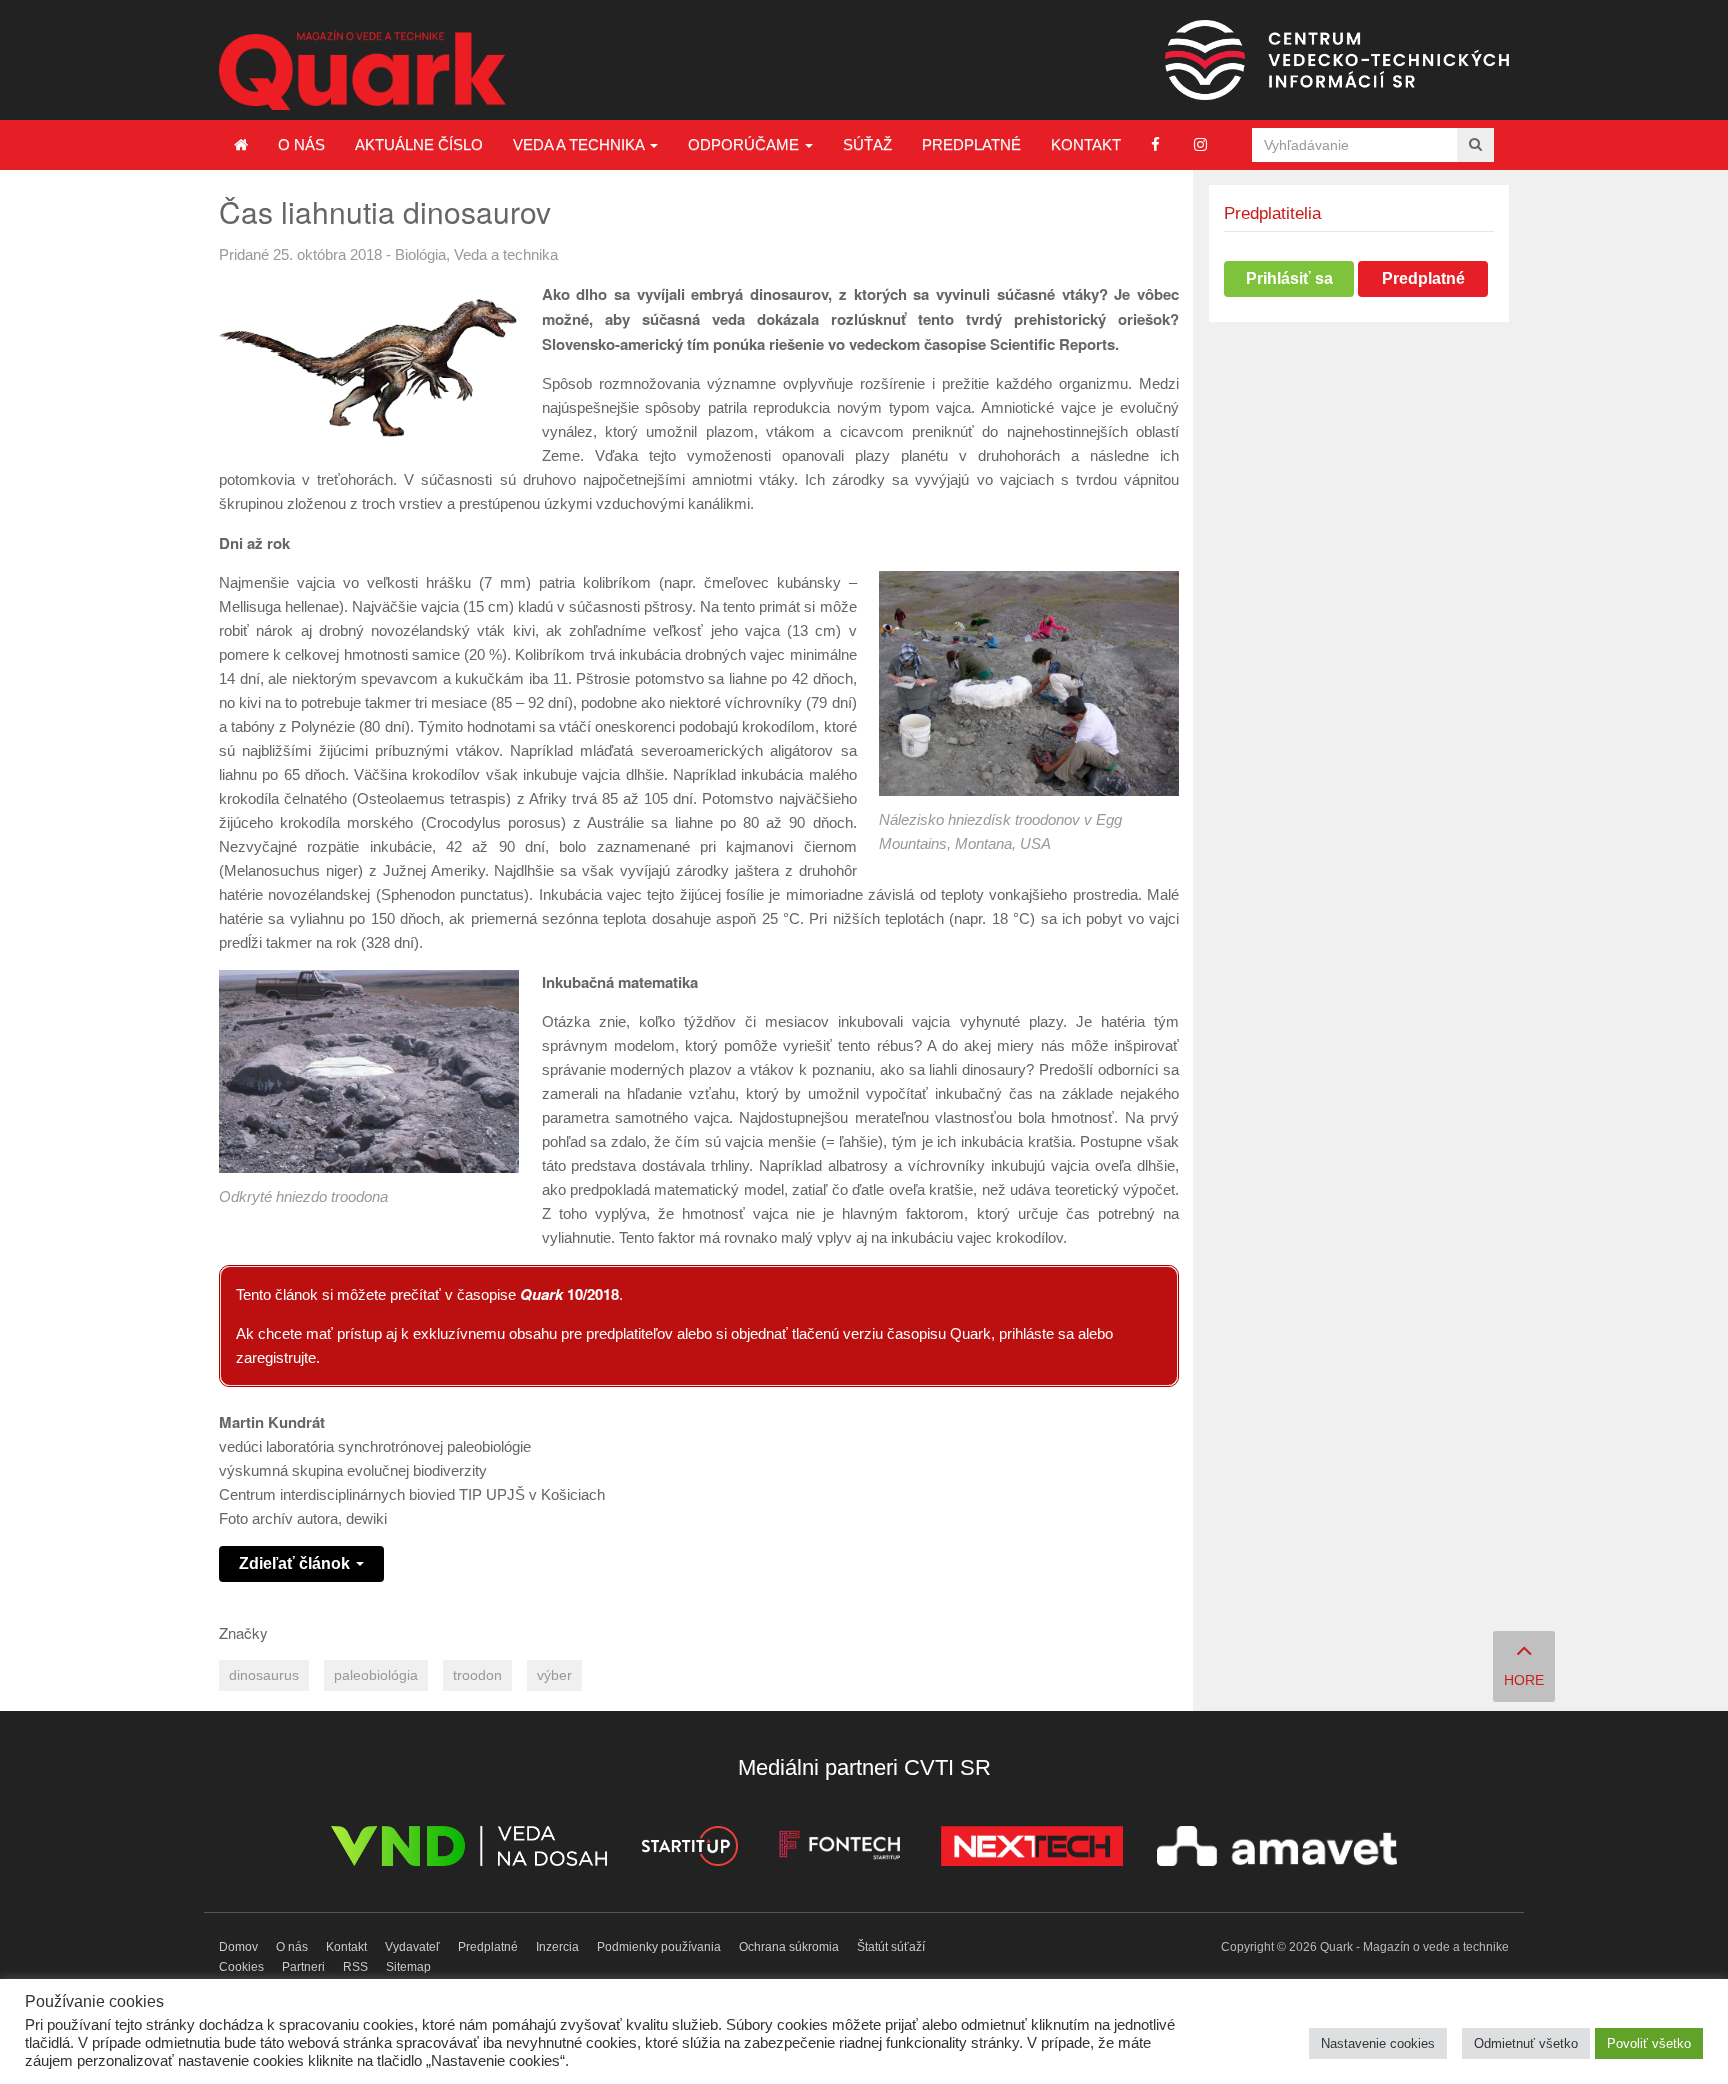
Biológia (420, 254)
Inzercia (557, 1947)
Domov (238, 1947)
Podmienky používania (659, 1947)
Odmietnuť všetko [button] (1526, 2043)
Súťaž (867, 144)
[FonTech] (839, 1849)
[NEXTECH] (1032, 1849)
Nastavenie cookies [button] (1378, 2043)
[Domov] (241, 145)
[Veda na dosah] (469, 1849)
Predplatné (971, 144)
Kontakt (1086, 144)
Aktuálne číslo (419, 144)
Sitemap (408, 1967)
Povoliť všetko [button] (1649, 2043)
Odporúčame (745, 144)
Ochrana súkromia (789, 1947)
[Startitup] (689, 1849)
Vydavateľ (412, 1947)
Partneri (303, 1967)
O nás (301, 144)
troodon (477, 1675)
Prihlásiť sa (1289, 278)
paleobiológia (376, 1675)
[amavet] (1277, 1849)
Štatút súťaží (891, 1947)
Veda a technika (580, 144)
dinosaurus (264, 1675)
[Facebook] (1155, 144)
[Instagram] (1200, 144)
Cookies (241, 1967)
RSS (355, 1967)
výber (554, 1675)
